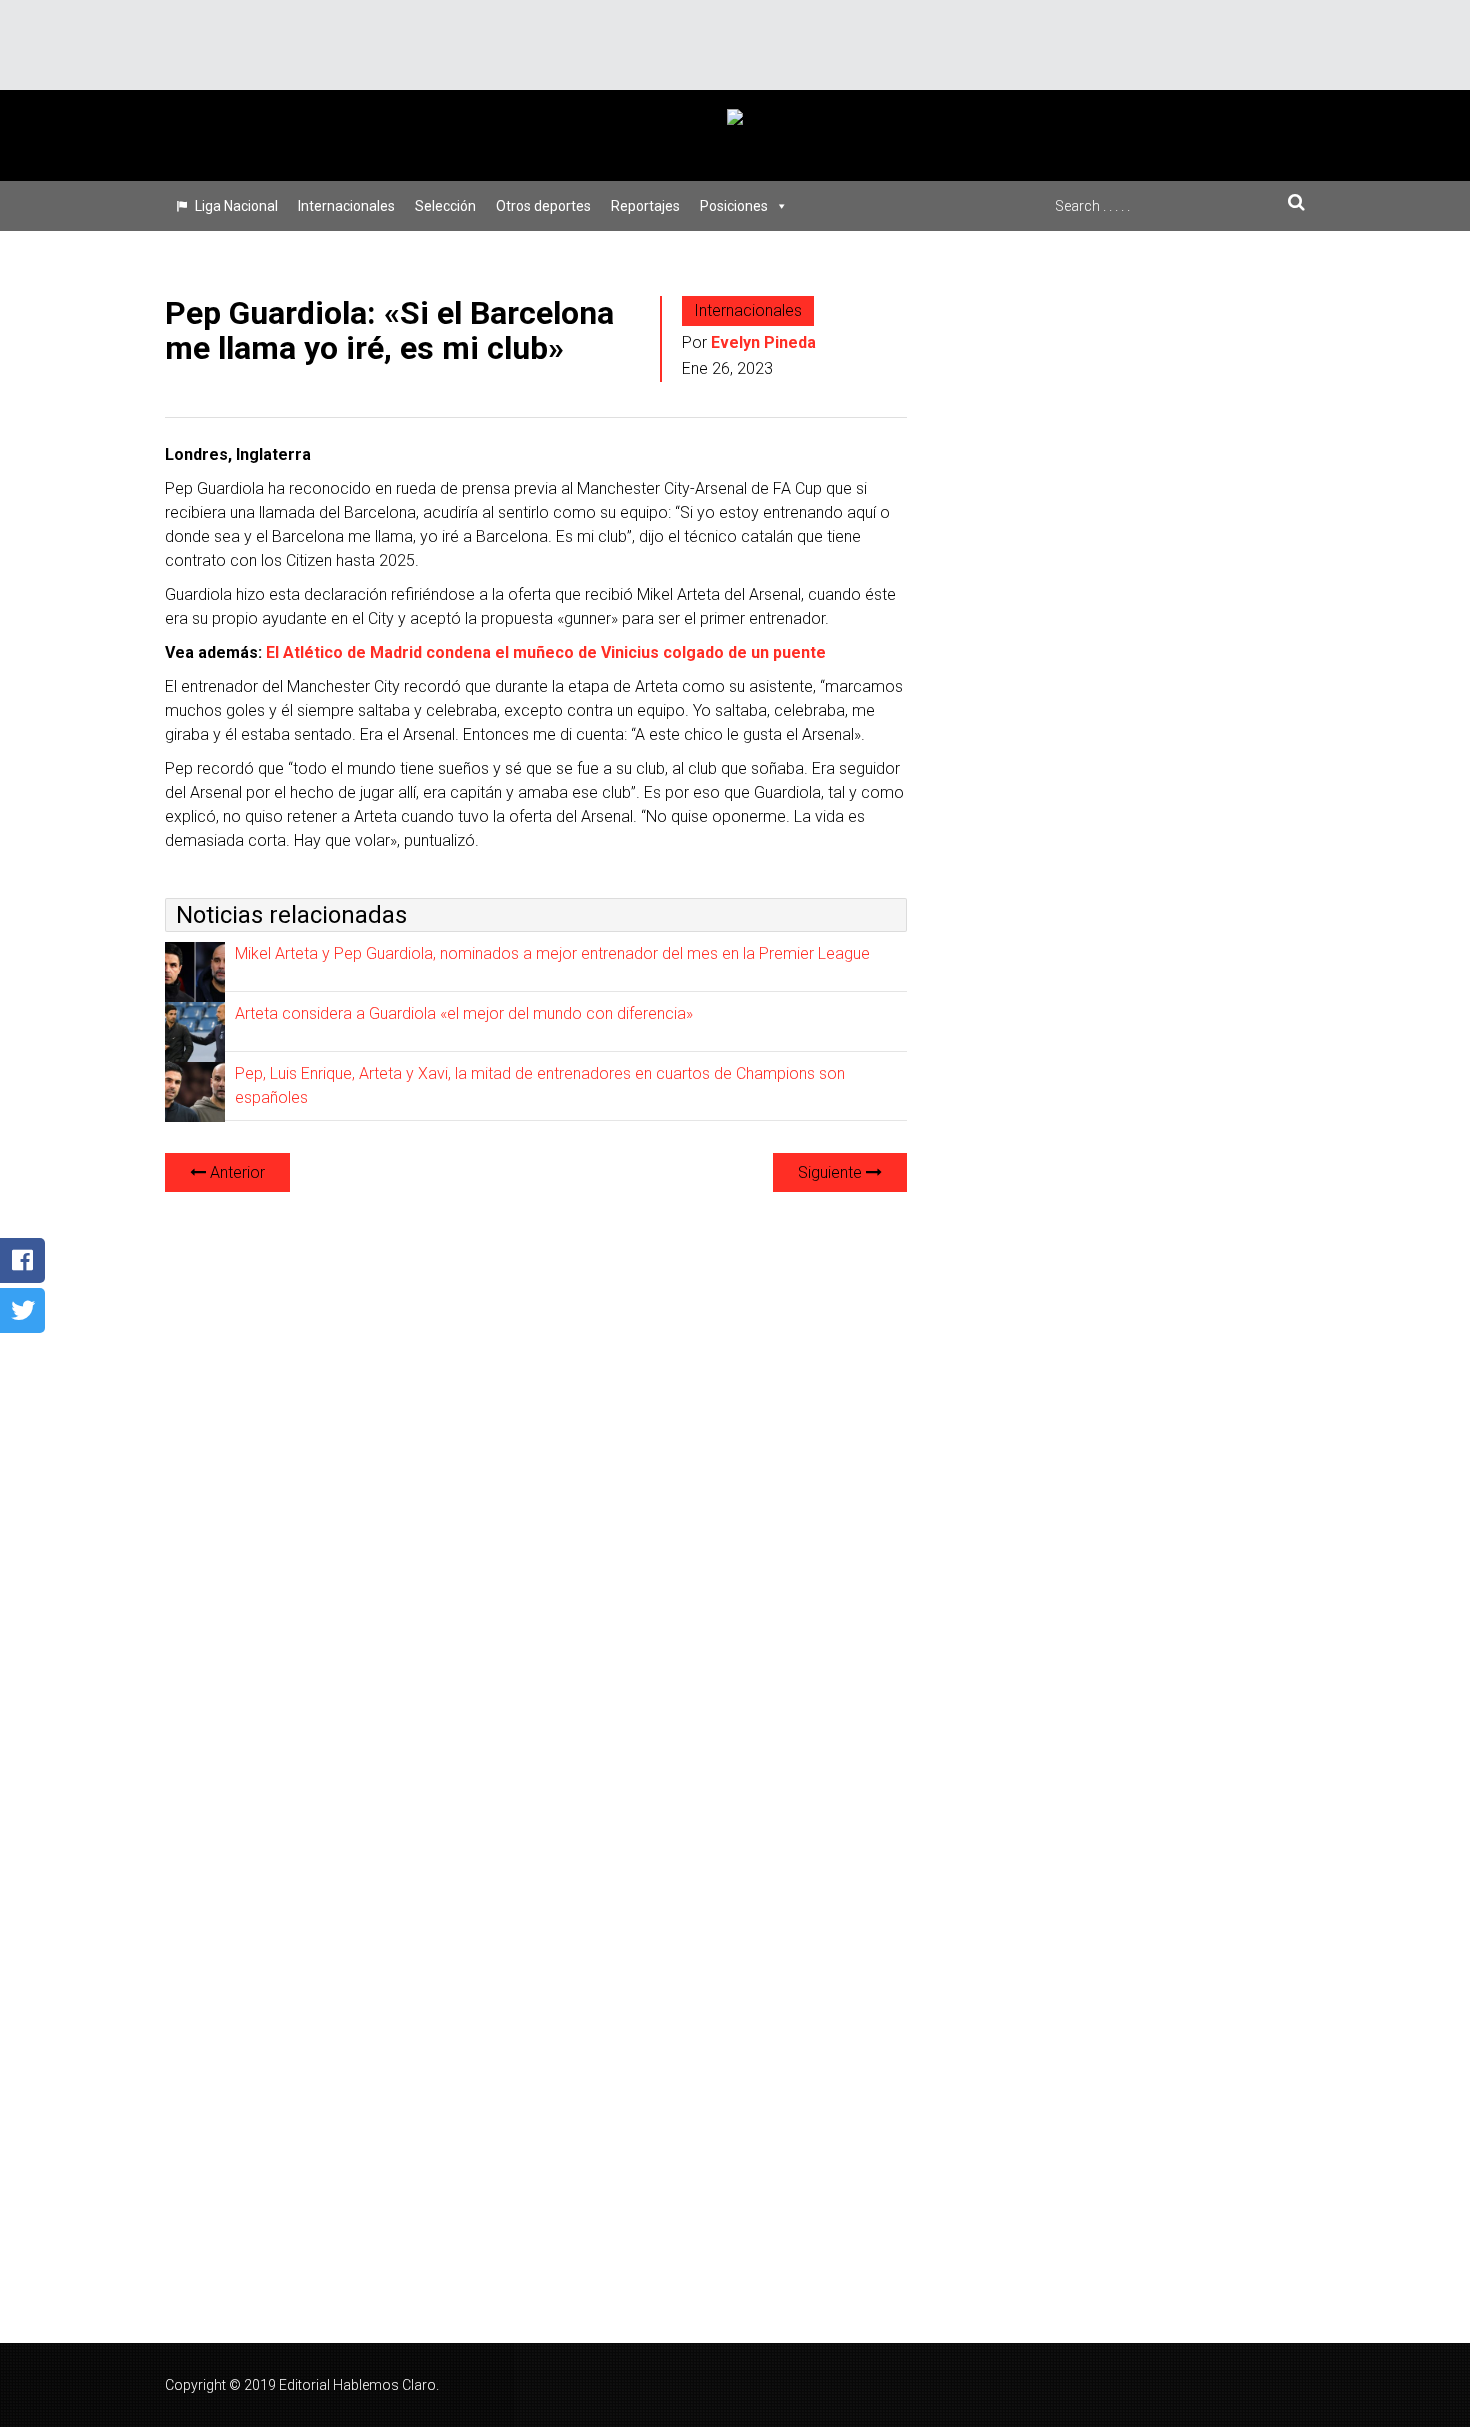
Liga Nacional (236, 206)
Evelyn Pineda (763, 342)
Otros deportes (543, 206)
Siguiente (832, 1172)
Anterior (235, 1172)
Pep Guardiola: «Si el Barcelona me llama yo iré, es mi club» (389, 330)
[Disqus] (536, 1459)
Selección (445, 206)
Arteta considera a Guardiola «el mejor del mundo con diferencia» (464, 1013)
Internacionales (346, 206)
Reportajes (645, 206)
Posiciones (734, 206)
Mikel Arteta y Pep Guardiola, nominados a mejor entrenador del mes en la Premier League (552, 953)
